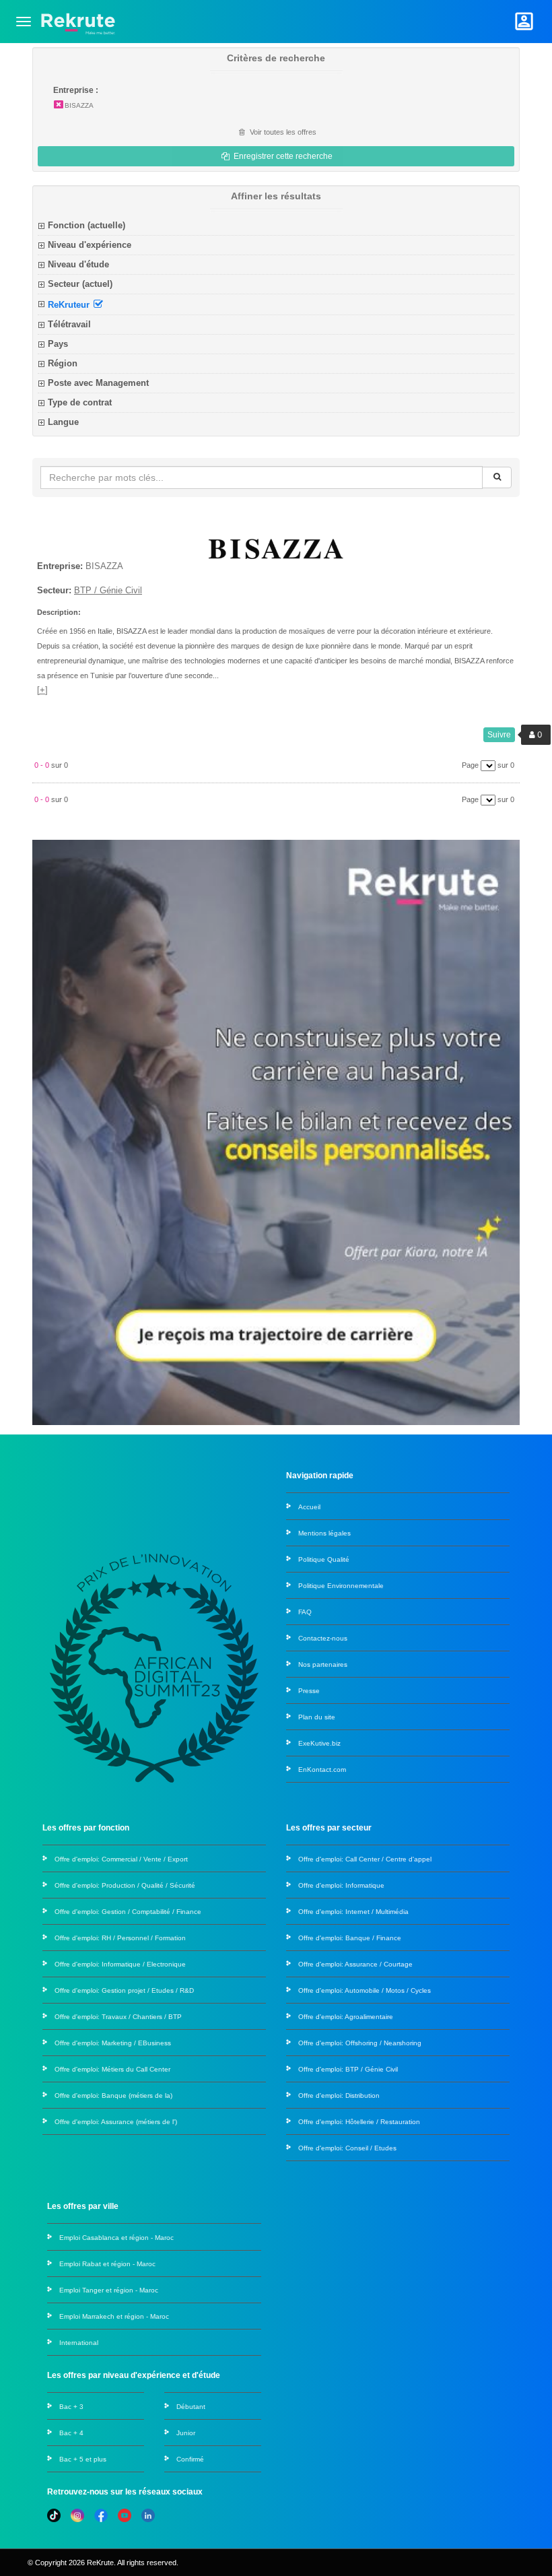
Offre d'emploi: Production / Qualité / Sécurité (125, 1885)
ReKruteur (70, 304)
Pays (58, 344)
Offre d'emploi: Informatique (341, 1885)
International (79, 2343)
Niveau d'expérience (90, 245)
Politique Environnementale (341, 1586)
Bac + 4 (71, 2433)
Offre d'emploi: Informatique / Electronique (120, 1964)
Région (63, 363)
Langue (63, 422)
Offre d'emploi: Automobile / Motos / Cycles (365, 1990)
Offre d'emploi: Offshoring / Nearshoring (360, 2043)
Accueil (309, 1507)
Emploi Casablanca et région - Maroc (116, 2238)
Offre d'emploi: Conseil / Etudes (347, 2148)
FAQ (305, 1612)
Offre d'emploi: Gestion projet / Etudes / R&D (124, 1990)
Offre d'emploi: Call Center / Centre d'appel (365, 1859)
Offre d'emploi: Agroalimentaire (346, 2017)
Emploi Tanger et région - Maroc (109, 2290)
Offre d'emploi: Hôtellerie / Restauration (359, 2122)
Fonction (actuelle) (87, 225)
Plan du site (317, 1717)
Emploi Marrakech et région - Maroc (114, 2316)
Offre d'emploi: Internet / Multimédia (353, 1912)
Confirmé (190, 2459)
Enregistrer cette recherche (282, 156)
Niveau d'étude (78, 264)
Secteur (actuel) (80, 284)
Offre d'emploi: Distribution (339, 2095)
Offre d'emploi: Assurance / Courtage (355, 1964)
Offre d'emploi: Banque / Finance (350, 1938)
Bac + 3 (71, 2407)
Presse (309, 1691)
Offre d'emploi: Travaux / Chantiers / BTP (118, 2017)
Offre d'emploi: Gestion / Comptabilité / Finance (128, 1912)
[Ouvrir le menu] (24, 22)
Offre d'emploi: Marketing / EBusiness (113, 2043)
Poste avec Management (98, 383)
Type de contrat (80, 402)
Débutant (191, 2407)
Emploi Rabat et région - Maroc (107, 2264)
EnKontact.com (322, 1770)
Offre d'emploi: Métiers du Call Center (112, 2069)
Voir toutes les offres (282, 132)
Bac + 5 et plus (83, 2459)
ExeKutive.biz (319, 1743)
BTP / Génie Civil (108, 590)
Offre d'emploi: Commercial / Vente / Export (121, 1859)
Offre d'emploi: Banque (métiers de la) (113, 2095)
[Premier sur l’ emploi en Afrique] (78, 21)
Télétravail (69, 324)
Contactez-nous (323, 1638)
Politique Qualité (324, 1559)
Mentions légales (324, 1533)
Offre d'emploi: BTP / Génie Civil (348, 2069)
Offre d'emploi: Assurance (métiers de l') (116, 2122)
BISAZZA (79, 105)
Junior (186, 2433)
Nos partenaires (323, 1664)
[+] (42, 690)
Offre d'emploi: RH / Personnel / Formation (120, 1938)
